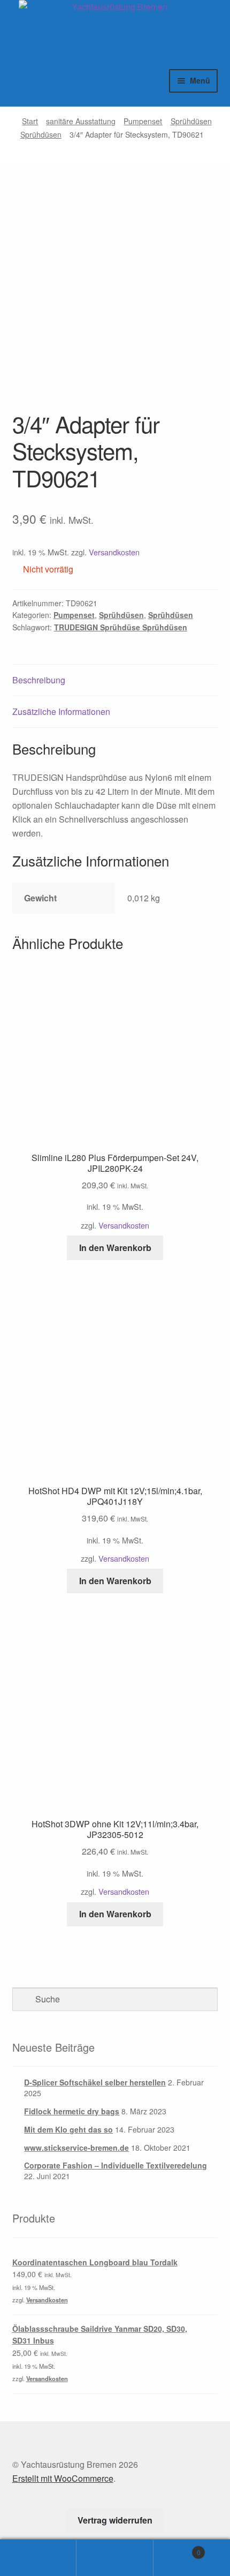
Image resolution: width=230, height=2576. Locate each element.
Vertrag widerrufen (115, 2520)
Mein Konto (38, 2558)
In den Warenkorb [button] (115, 1248)
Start (30, 121)
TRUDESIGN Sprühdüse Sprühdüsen (121, 627)
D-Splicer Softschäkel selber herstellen (95, 2082)
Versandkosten (114, 552)
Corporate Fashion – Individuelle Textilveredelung (116, 2165)
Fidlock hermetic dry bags (72, 2111)
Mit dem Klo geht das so (68, 2129)
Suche (115, 2558)
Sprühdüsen (191, 121)
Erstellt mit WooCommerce (63, 2478)
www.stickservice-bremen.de (76, 2148)
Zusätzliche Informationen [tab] (61, 711)
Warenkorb (177, 2548)
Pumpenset (143, 121)
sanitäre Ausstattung (81, 121)
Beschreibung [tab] (39, 680)
